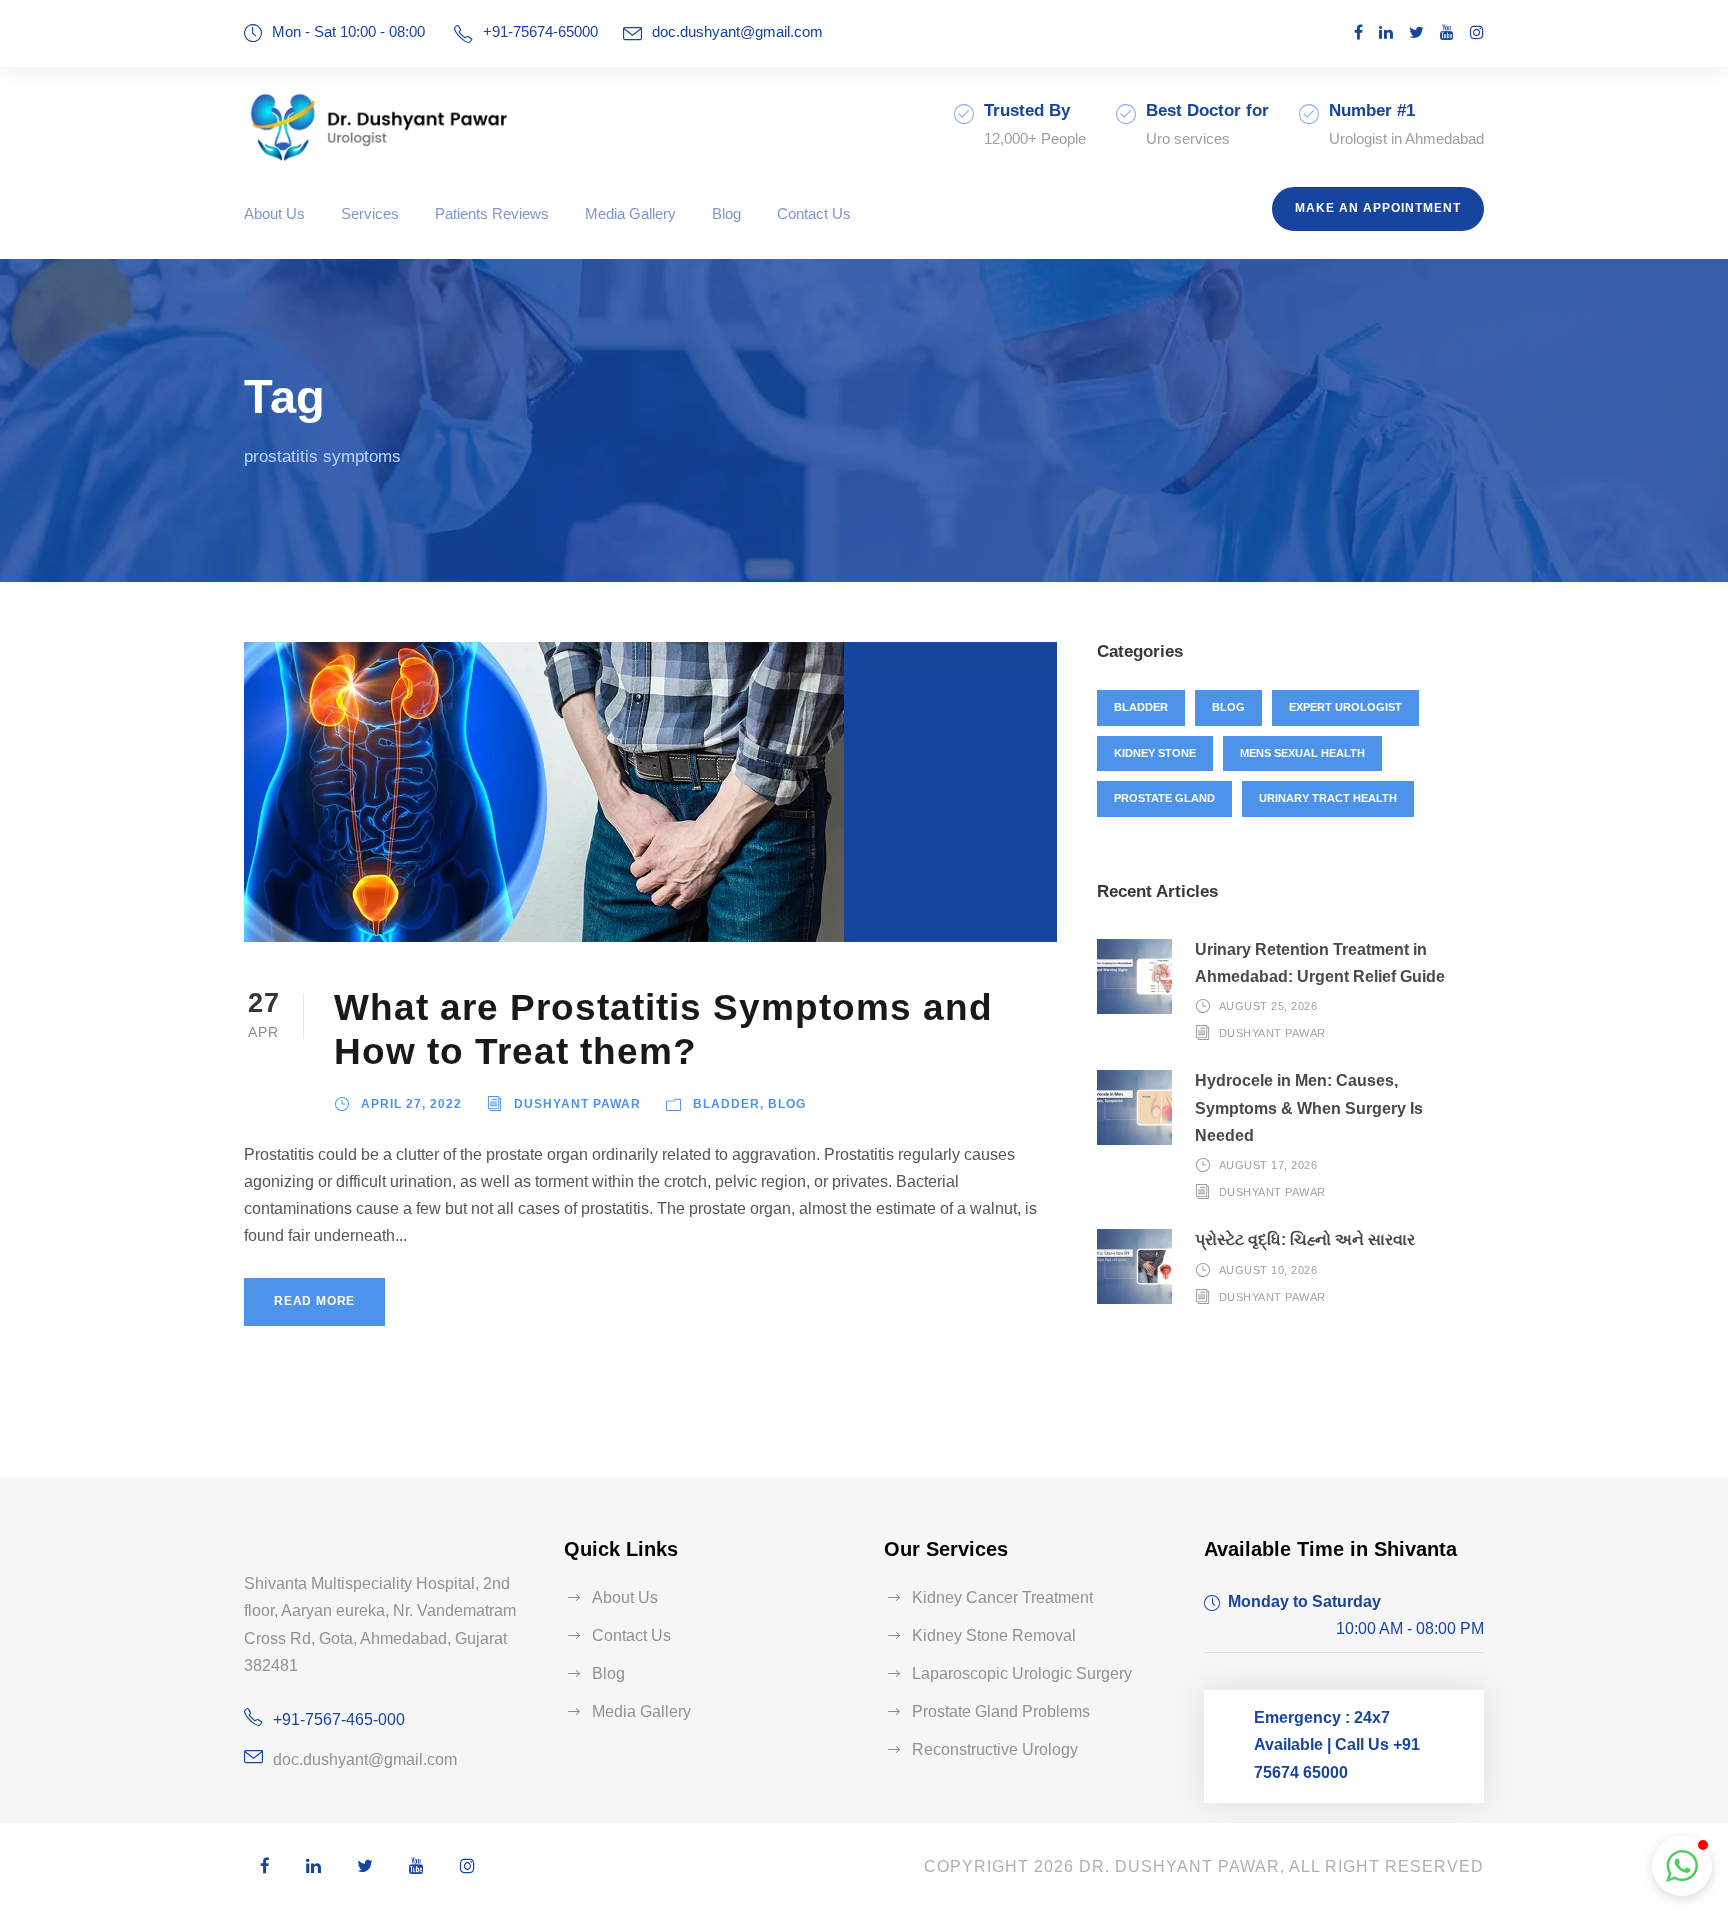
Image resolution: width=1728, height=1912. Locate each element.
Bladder (726, 1104)
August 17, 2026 (1268, 1165)
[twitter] (1416, 32)
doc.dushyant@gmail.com (737, 31)
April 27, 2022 (411, 1104)
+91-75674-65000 (540, 31)
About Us (274, 213)
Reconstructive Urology (995, 1749)
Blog (726, 213)
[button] (1682, 1866)
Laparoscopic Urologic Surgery (1022, 1673)
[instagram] (1477, 32)
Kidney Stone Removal (994, 1635)
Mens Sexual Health (1302, 753)
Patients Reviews (492, 213)
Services (370, 213)
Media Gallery (630, 213)
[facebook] (1358, 32)
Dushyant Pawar (577, 1104)
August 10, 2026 (1268, 1269)
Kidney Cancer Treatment (1002, 1597)
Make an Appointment (1378, 208)
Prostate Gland (1164, 798)
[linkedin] (1386, 32)
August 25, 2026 (1268, 1006)
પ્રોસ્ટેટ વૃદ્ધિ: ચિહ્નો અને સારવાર (1305, 1239)
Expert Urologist (1345, 707)
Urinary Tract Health (1328, 798)
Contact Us (814, 213)
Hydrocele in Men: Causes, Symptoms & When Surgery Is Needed (1309, 1107)
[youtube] (1447, 32)
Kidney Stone (1155, 753)
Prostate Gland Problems (1001, 1711)
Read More (314, 1301)
